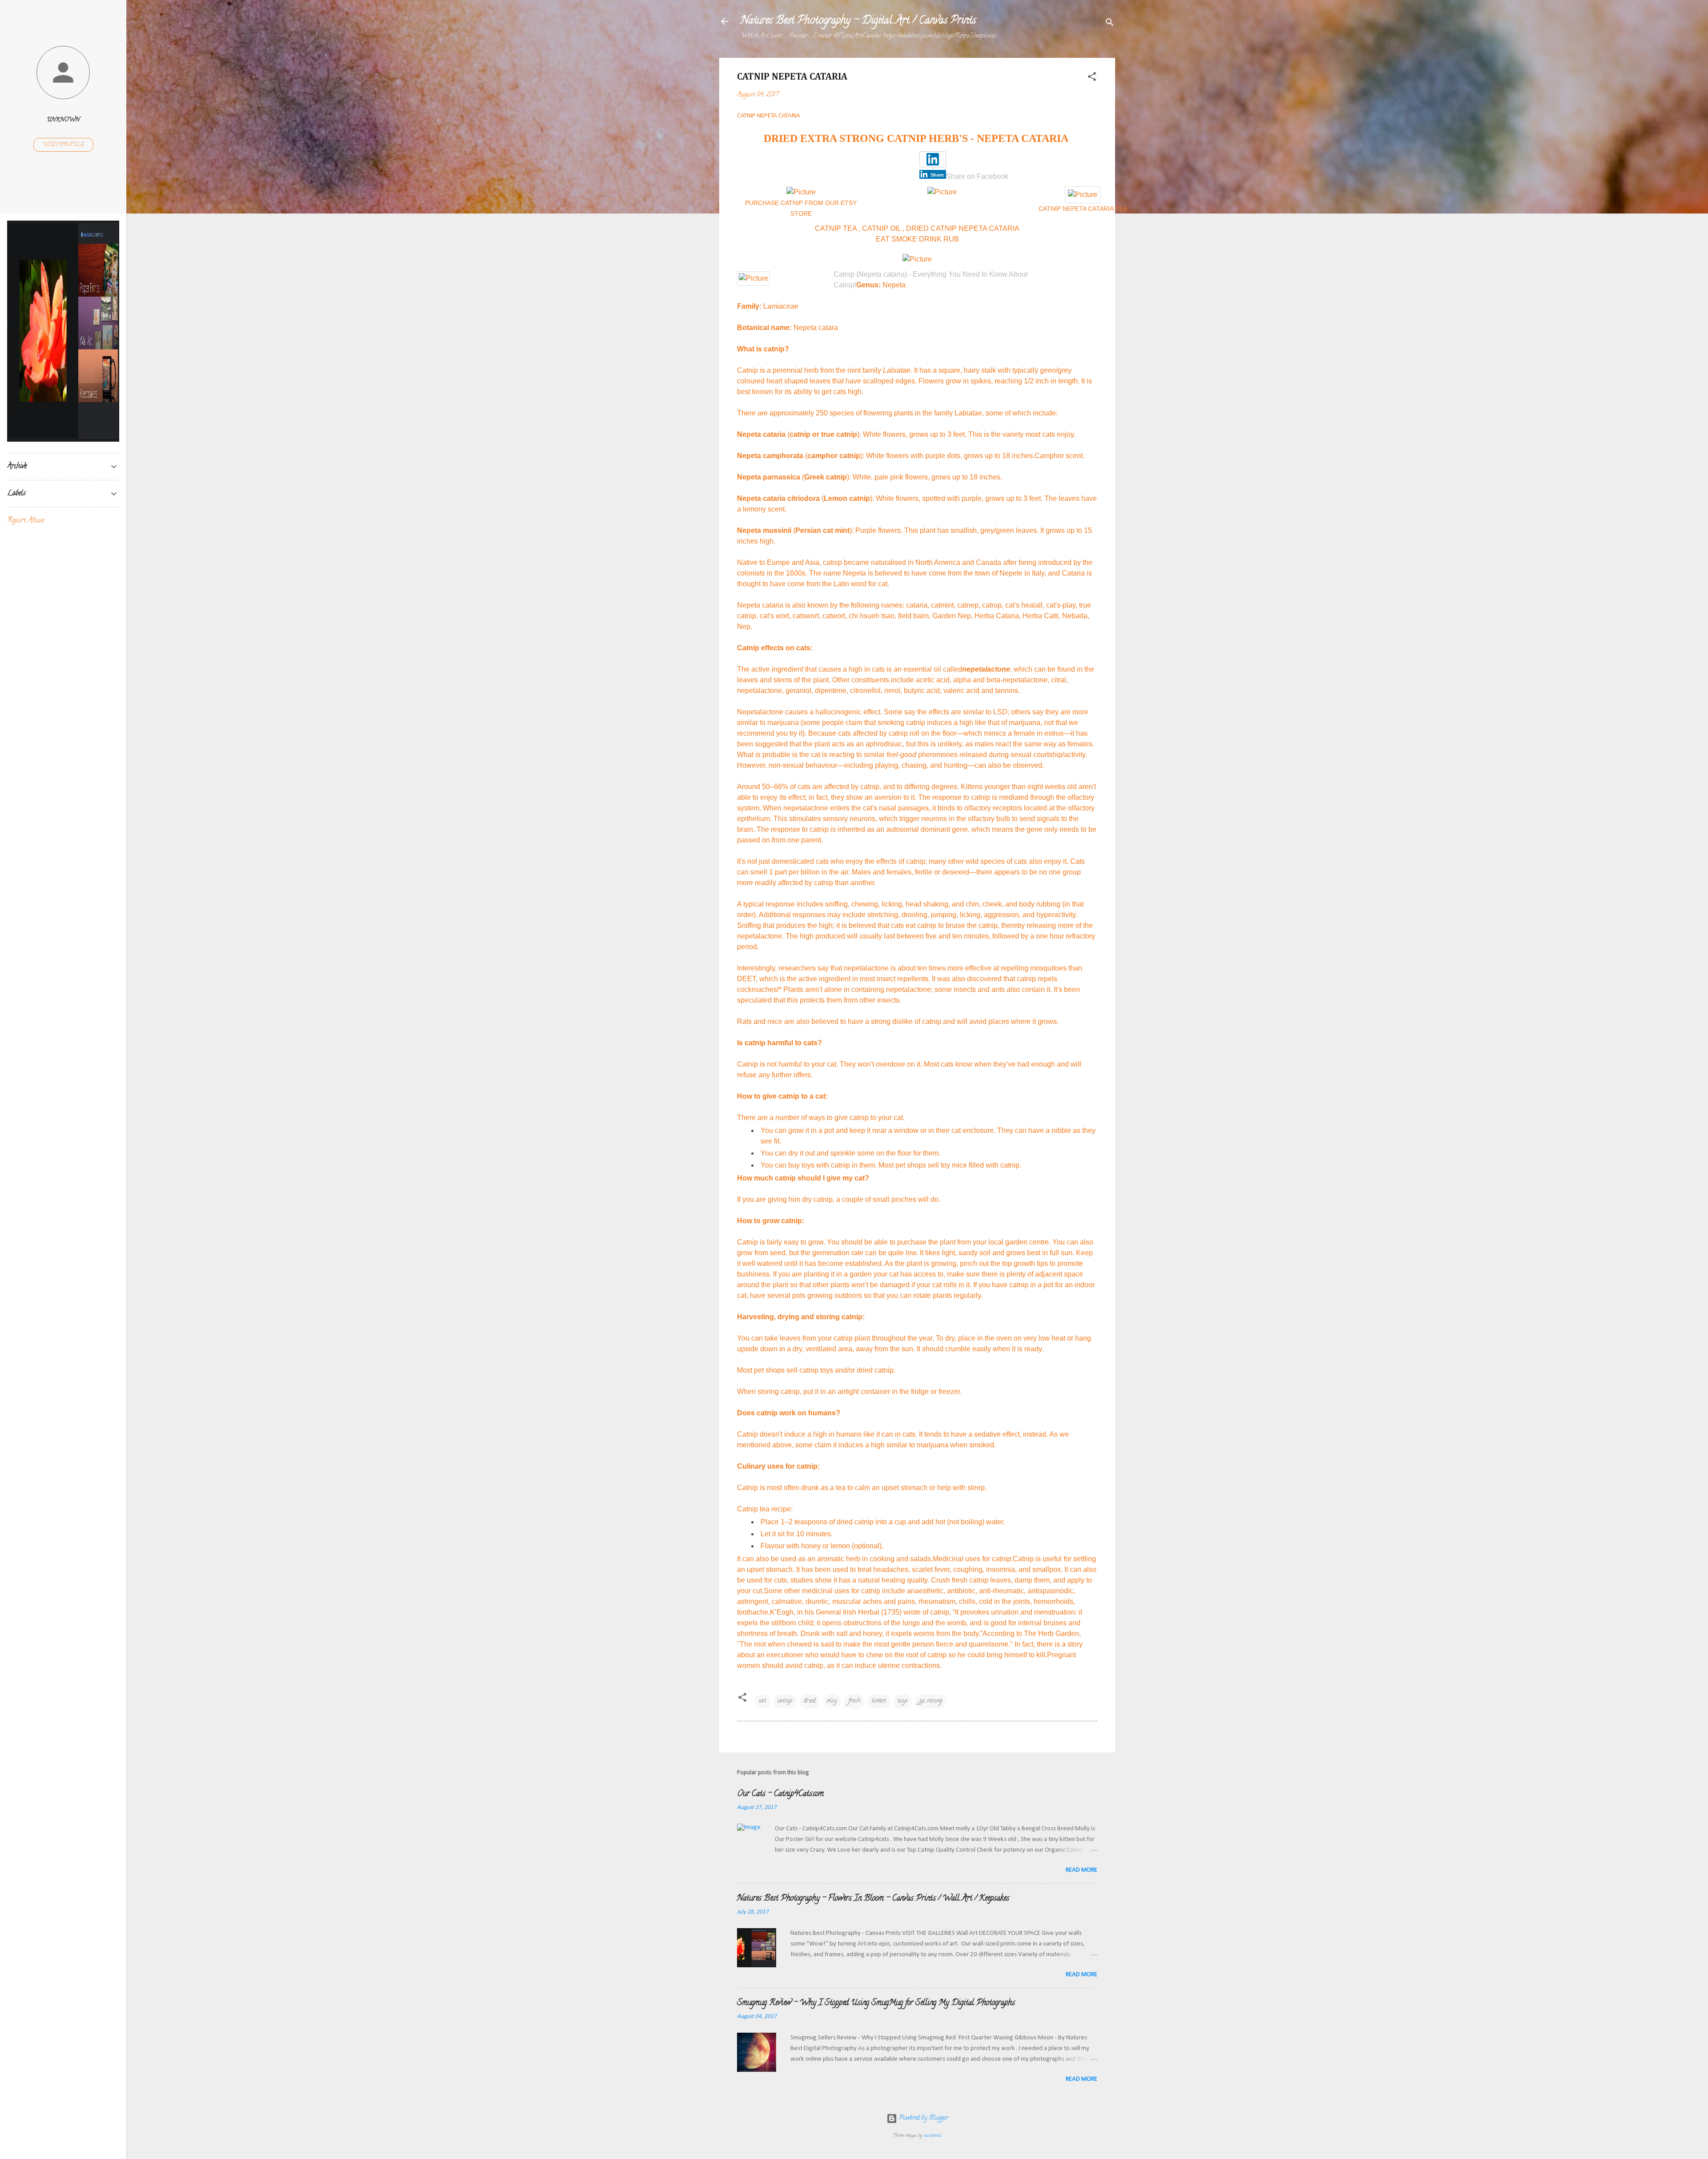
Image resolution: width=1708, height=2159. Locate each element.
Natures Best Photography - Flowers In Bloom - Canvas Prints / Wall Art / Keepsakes (873, 1899)
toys (903, 1701)
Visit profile (63, 145)
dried (810, 1701)
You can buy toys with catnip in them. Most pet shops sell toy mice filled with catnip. (891, 1165)
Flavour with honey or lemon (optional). (822, 1546)
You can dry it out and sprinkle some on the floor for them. (850, 1153)
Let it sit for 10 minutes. (797, 1534)
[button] (1092, 79)
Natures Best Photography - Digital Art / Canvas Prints (858, 21)
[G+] (885, 173)
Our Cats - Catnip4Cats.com (780, 1794)
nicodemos (933, 2136)
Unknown (63, 120)
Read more (1082, 1870)
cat (762, 1701)
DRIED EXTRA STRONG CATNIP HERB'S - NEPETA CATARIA (917, 138)
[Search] (1110, 24)
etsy (832, 1701)
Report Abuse (26, 521)
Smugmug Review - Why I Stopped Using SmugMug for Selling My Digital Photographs (876, 2003)
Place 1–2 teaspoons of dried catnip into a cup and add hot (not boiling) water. (883, 1522)
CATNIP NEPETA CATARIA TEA (1083, 209)
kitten (879, 1701)
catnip (785, 1701)
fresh (854, 1701)
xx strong (931, 1701)
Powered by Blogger (923, 2118)
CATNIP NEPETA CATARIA (769, 116)
